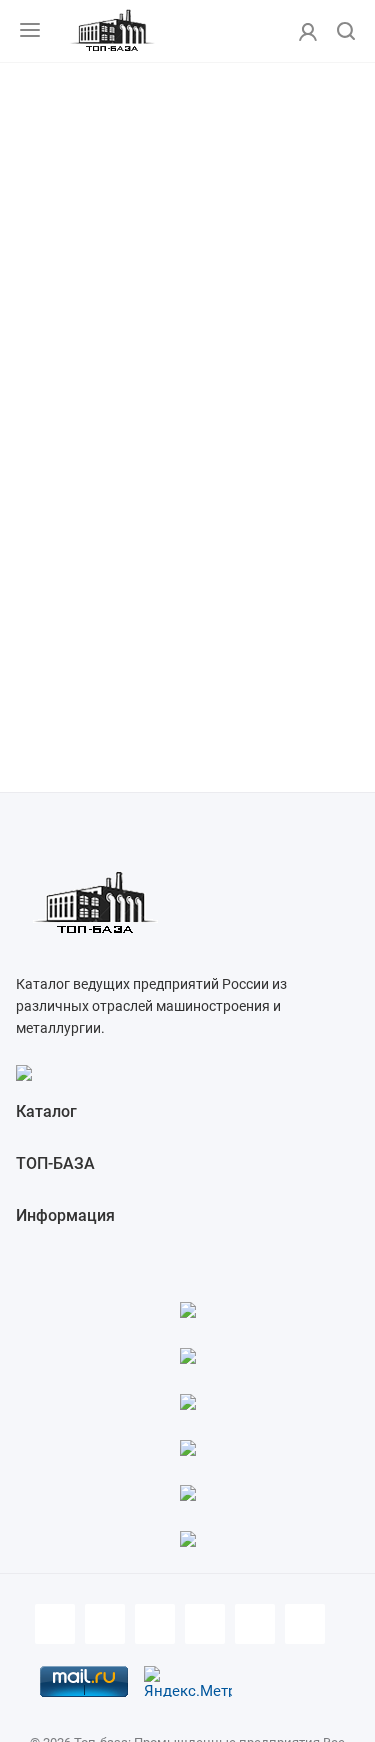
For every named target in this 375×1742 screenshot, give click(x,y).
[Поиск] (346, 32)
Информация (65, 1215)
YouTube (255, 1624)
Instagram (205, 1624)
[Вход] (308, 31)
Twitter (155, 1624)
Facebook (55, 1624)
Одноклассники (305, 1624)
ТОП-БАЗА (55, 1163)
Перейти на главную (187, 488)
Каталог (46, 1111)
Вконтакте (105, 1624)
